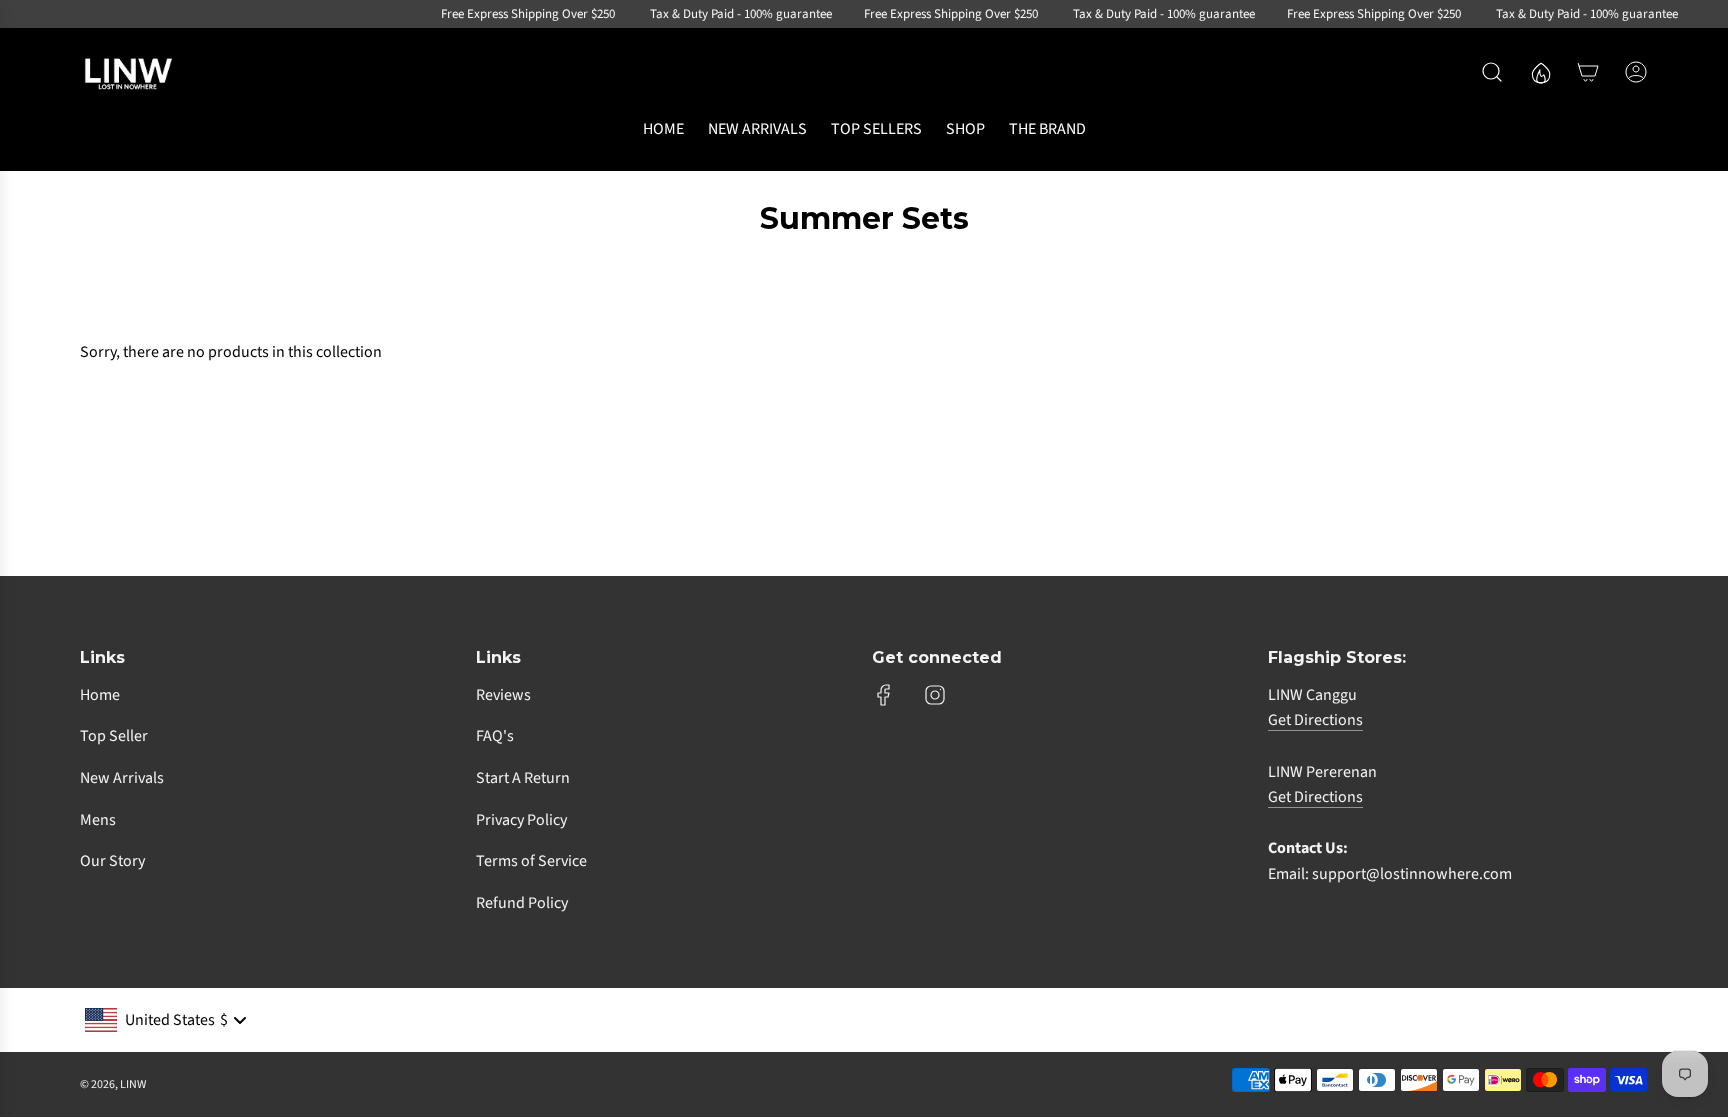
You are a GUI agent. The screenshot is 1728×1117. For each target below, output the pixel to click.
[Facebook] (884, 695)
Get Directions (1315, 720)
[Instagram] (935, 695)
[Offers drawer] (1540, 72)
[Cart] (1588, 72)
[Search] (1492, 72)
